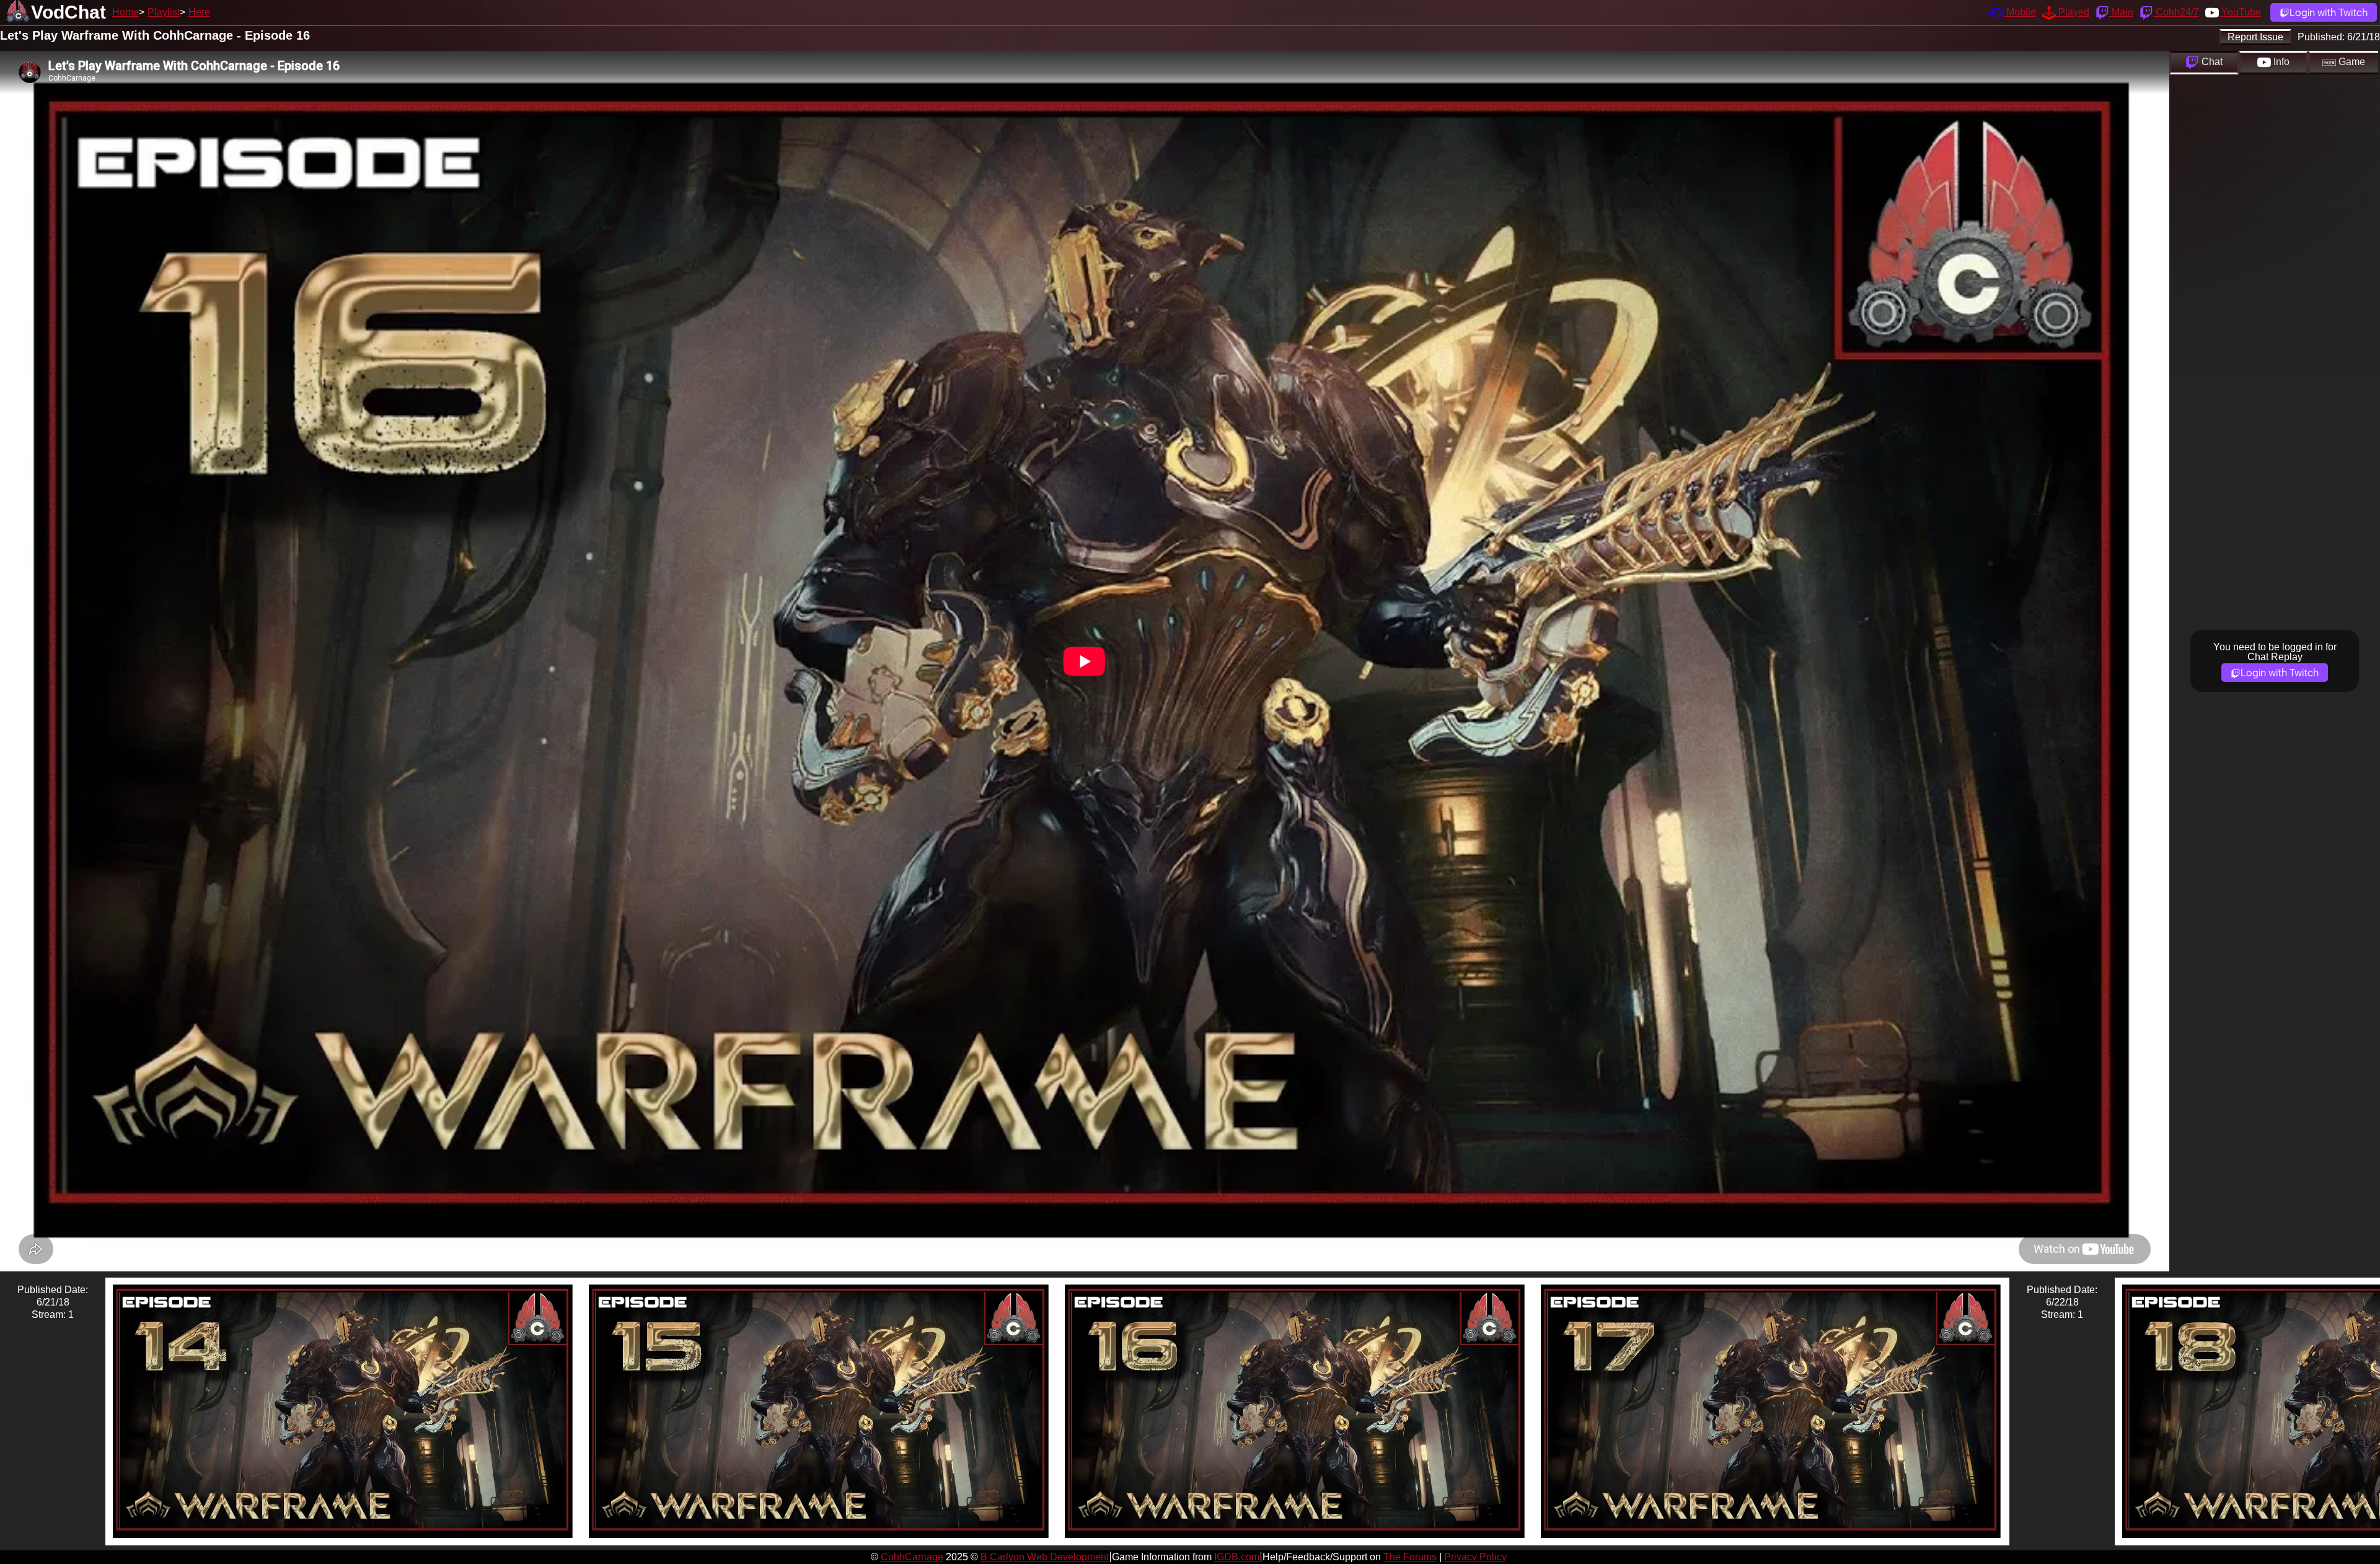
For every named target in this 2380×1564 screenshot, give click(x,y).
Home (126, 12)
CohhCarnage (912, 1557)
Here (199, 12)
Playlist (164, 12)
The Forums (1410, 1557)
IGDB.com (1237, 1557)
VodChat (68, 12)
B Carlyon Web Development (1045, 1557)
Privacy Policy (1475, 1557)
